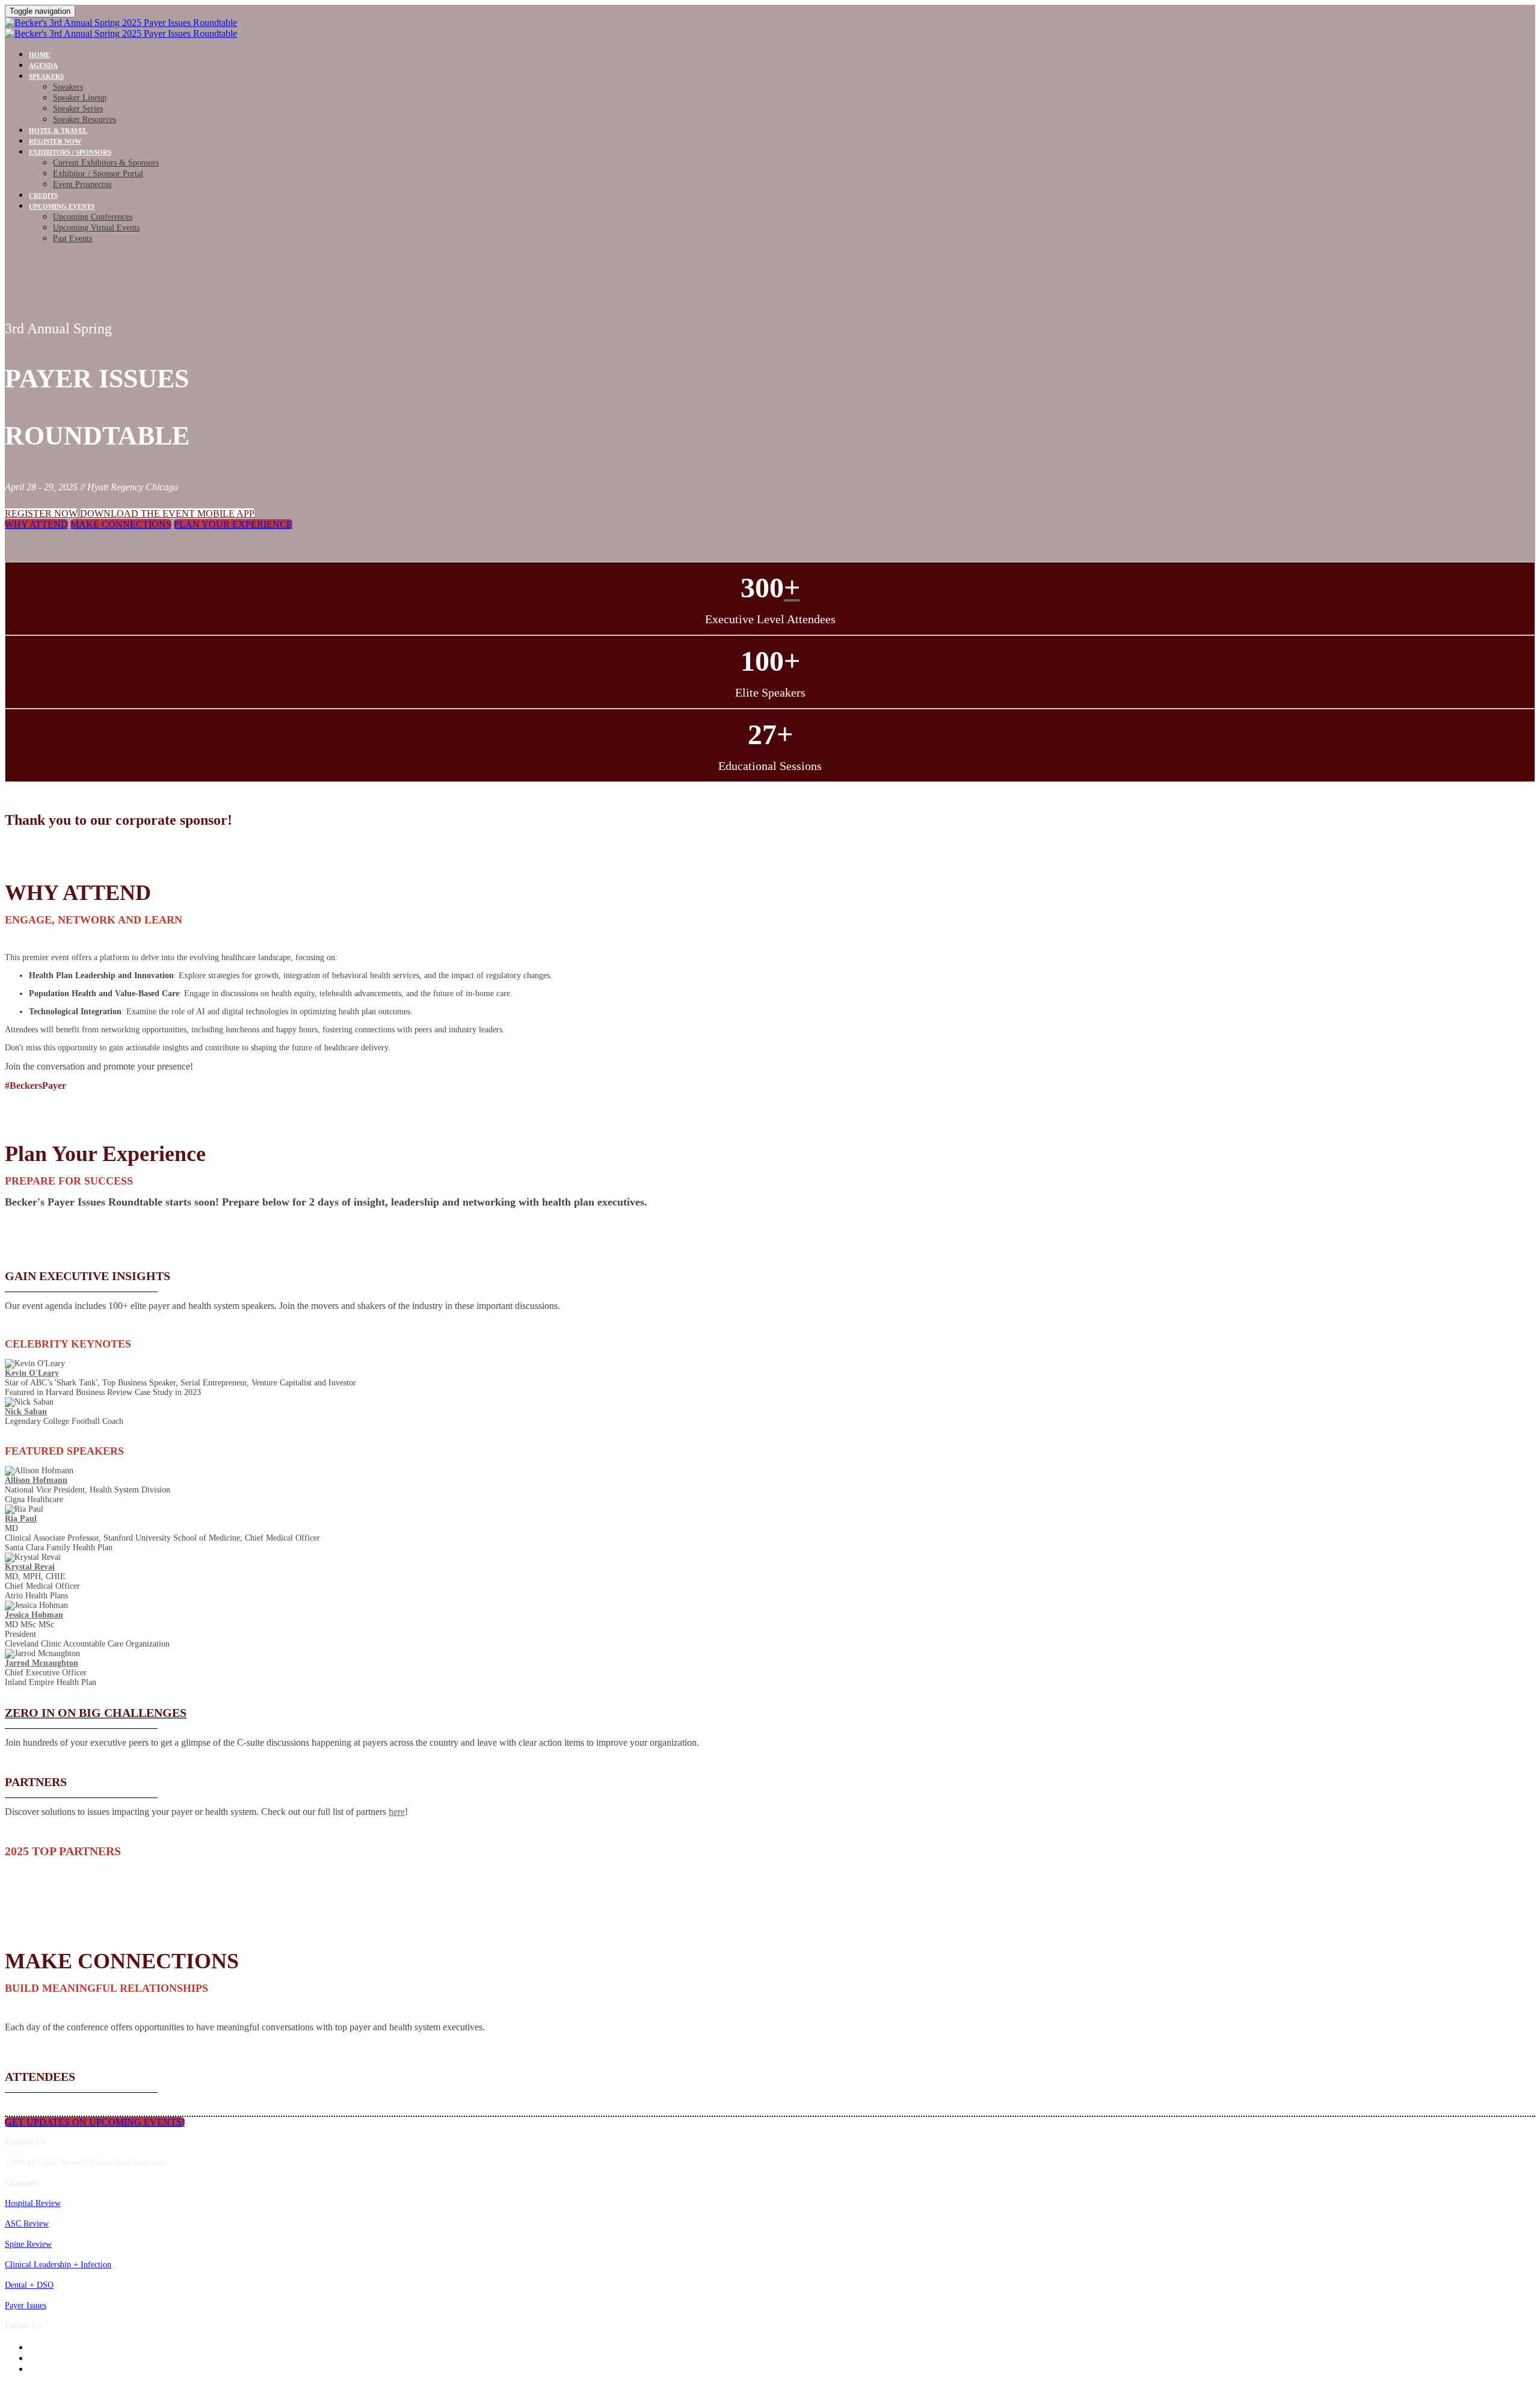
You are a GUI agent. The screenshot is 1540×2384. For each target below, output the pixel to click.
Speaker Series (78, 109)
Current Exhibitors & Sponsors (106, 163)
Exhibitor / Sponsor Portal (98, 174)
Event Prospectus (82, 184)
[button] (41, 513)
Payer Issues (26, 2305)
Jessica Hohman (34, 1615)
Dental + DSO (29, 2285)
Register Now (55, 141)
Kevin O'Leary (32, 1373)
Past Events (72, 239)
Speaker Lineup (80, 98)
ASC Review (27, 2224)
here (397, 1812)
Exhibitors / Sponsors (70, 152)
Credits (43, 196)
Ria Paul (21, 1519)
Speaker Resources (85, 119)
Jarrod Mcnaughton (42, 1663)
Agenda (43, 66)
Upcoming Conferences (93, 217)
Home (39, 55)
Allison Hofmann (36, 1480)
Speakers (46, 76)
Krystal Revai (30, 1567)
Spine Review (28, 2244)
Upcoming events (62, 206)
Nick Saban (26, 1412)
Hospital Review (33, 2203)
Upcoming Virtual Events (96, 228)
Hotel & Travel (58, 131)
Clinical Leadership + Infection (58, 2265)
